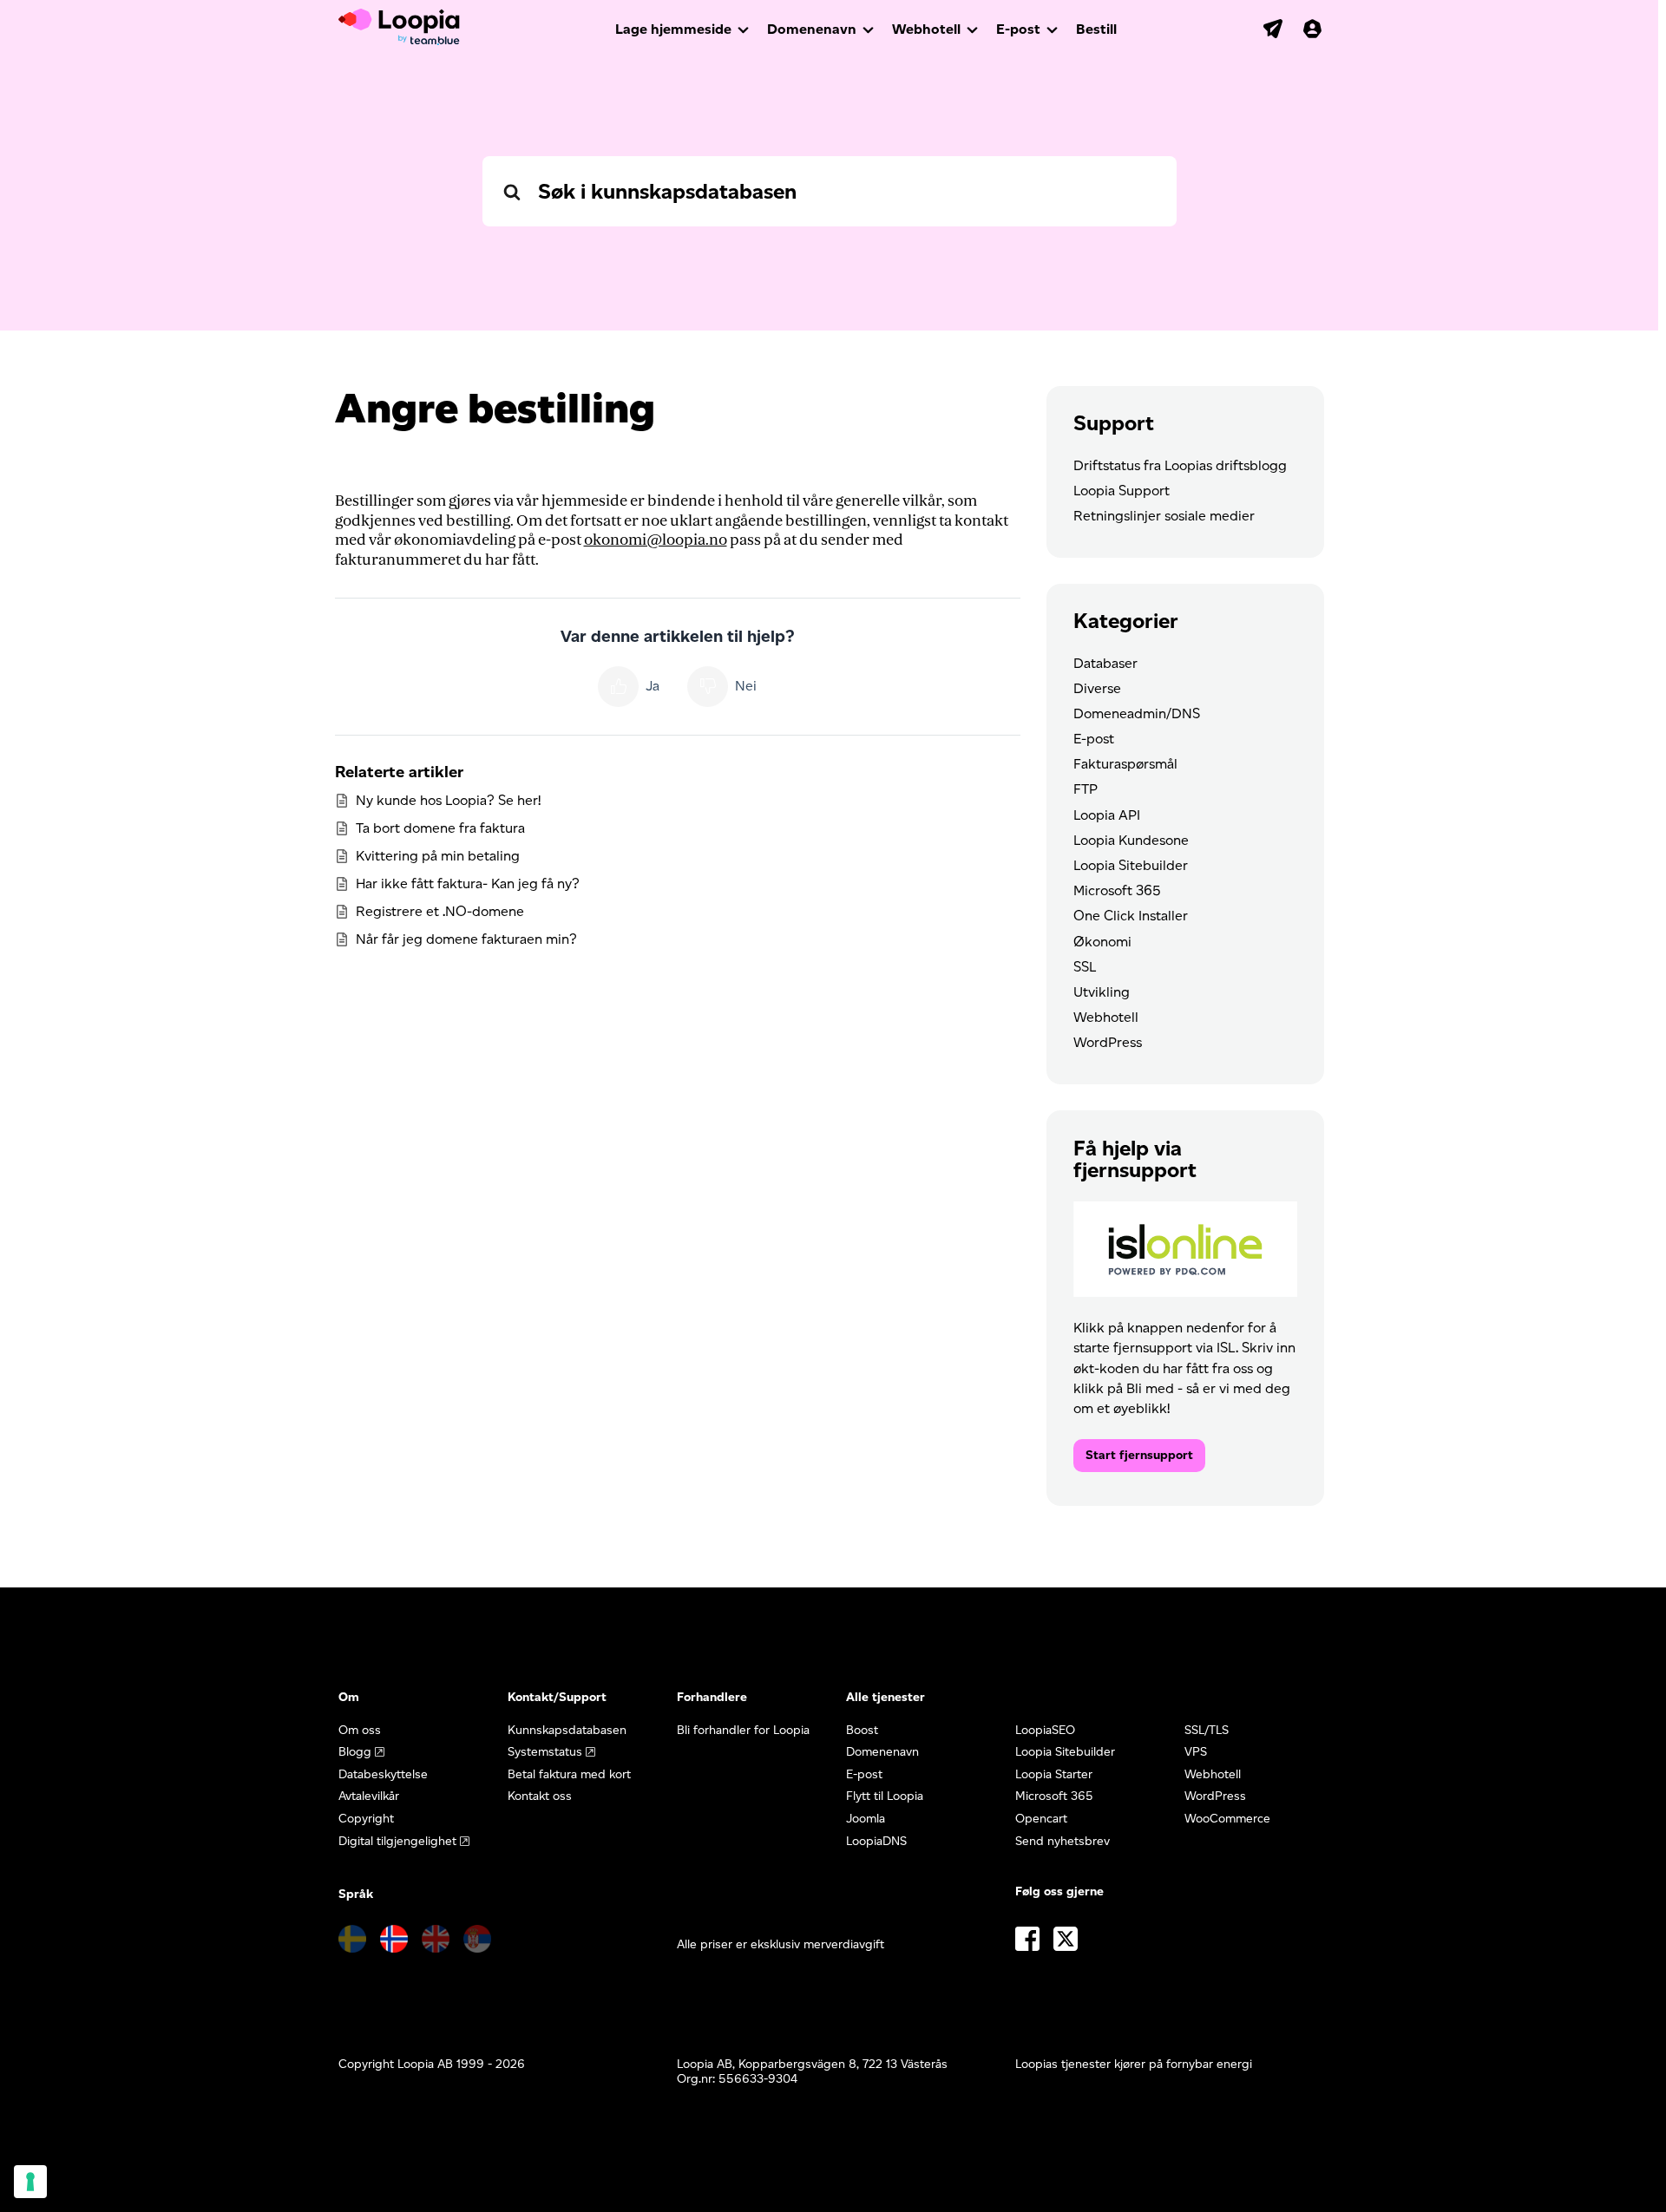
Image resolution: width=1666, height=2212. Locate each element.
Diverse (1097, 688)
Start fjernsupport (1139, 1455)
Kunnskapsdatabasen (567, 1730)
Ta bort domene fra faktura (440, 828)
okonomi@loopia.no (656, 540)
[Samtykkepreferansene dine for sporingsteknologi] (30, 2182)
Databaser (1105, 663)
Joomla (866, 1819)
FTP (1086, 789)
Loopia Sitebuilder (1131, 865)
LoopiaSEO (1045, 1730)
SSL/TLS (1207, 1730)
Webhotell (926, 29)
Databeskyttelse (383, 1774)
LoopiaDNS (876, 1841)
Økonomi (1102, 942)
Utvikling (1102, 992)
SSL (1085, 967)
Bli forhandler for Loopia (743, 1730)
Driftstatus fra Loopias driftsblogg (1180, 465)
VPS (1196, 1752)
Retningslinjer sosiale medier (1164, 516)
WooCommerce (1227, 1819)
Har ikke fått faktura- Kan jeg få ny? (468, 883)
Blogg (355, 1752)
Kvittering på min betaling (438, 856)
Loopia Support (1122, 491)
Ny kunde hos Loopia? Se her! (448, 800)
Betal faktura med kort (569, 1774)
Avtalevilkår (369, 1796)
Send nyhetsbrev (1063, 1841)
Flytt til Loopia (885, 1796)
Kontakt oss (540, 1796)
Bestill (1096, 29)
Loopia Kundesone (1131, 840)
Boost (862, 1730)
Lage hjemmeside (673, 29)
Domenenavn (812, 29)
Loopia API (1107, 815)
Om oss (360, 1730)
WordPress (1108, 1042)
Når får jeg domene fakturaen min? (466, 939)
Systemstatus (545, 1752)
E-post (1018, 29)
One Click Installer (1131, 916)
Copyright (366, 1819)
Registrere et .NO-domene (440, 911)
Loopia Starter (1054, 1774)
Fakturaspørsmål (1125, 764)
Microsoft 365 (1117, 890)
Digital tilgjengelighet (397, 1841)
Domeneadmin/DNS (1137, 713)
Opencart (1041, 1819)
